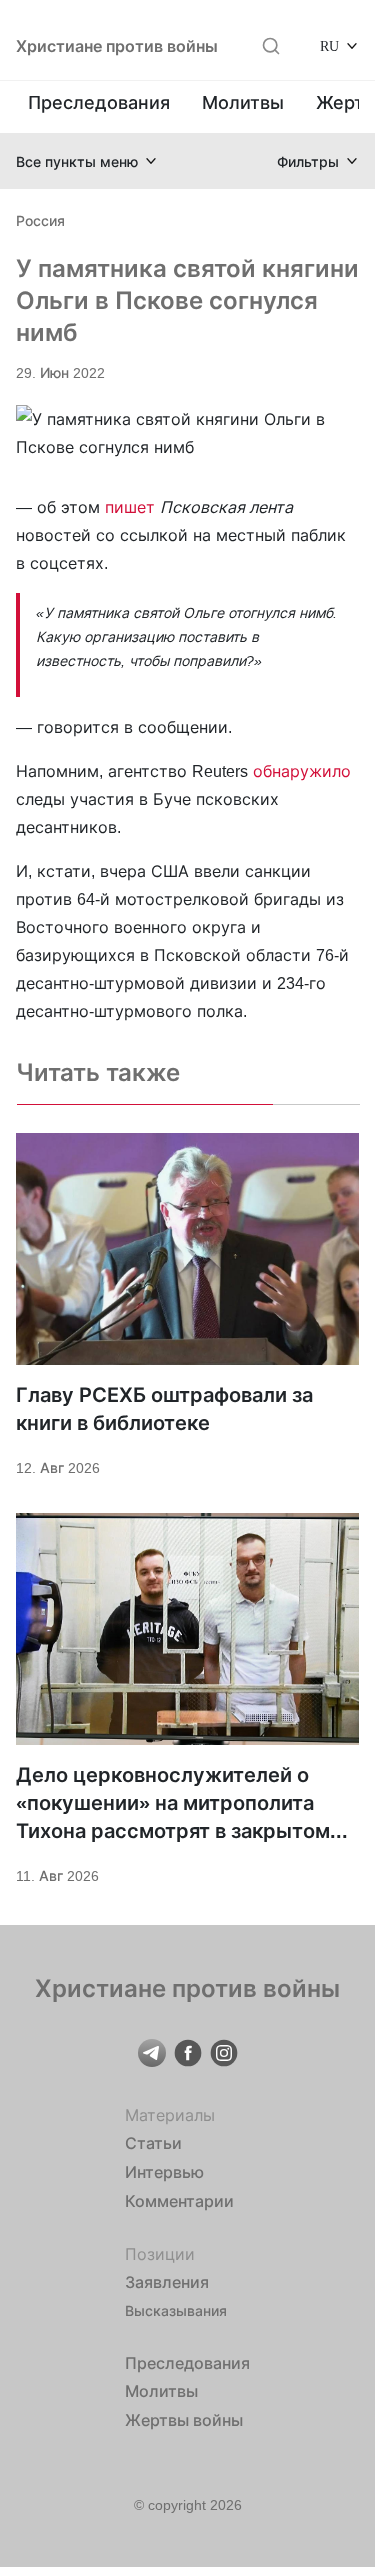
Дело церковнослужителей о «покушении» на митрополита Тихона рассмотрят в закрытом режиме (173, 1804)
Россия (40, 220)
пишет (130, 507)
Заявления (167, 2282)
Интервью (164, 2172)
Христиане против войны (117, 46)
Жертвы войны (184, 2420)
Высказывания (176, 2310)
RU (329, 45)
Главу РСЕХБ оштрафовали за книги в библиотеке (164, 1409)
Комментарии (179, 2201)
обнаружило (302, 771)
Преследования (99, 102)
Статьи (153, 2143)
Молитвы (243, 102)
